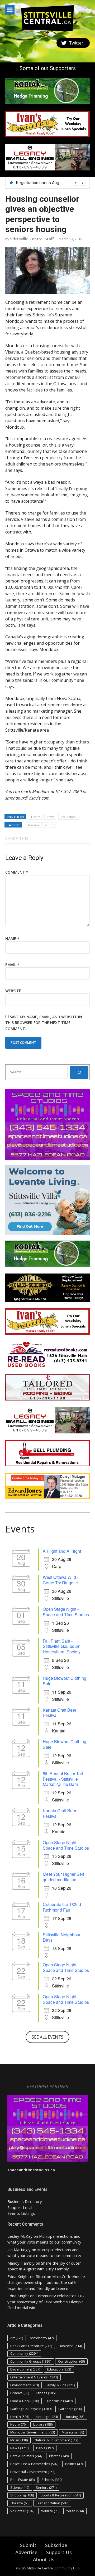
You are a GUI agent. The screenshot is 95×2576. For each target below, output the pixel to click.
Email (12, 965)
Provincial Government (33, 2472)
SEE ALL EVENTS (47, 2037)
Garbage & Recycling (31, 2409)
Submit (28, 2545)
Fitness (46, 2393)
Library (43, 2424)
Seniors (46, 2487)
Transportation (52, 2503)
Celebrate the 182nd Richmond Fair (62, 1907)
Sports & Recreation (61, 2495)
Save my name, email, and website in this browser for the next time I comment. (44, 1023)
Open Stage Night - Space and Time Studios (66, 1612)
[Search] (79, 1072)
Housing (74, 2417)
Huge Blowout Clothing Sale (65, 1681)
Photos (59, 2456)
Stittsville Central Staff (32, 239)
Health (36, 817)
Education (59, 2369)
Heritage (47, 2417)
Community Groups (31, 2361)
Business (70, 2346)
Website (13, 991)
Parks (45, 2448)
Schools (52, 2480)
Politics (74, 2464)
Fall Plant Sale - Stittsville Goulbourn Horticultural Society (62, 1646)
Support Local (20, 2207)
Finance (20, 2393)
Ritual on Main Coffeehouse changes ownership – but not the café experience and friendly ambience (46, 2282)
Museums (73, 2432)
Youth (75, 2511)
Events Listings (21, 2213)
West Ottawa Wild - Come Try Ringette (61, 1580)
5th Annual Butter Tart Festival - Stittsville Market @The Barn (63, 1779)
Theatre (20, 2503)
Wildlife (50, 2511)
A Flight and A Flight (62, 1551)
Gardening (70, 2409)
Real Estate (68, 817)
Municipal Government (33, 2432)
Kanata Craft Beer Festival (60, 1713)
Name (12, 939)
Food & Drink (25, 2401)
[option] (51, 183)
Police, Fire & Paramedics (34, 2464)
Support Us (59, 2552)
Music (19, 2440)
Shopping (22, 2495)
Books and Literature (31, 2346)
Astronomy (42, 2338)
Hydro (18, 2424)
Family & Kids (60, 2385)
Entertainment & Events (34, 2377)
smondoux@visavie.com (27, 798)
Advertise (26, 2552)
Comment (17, 872)
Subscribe (56, 2545)
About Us (44, 2559)
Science (20, 2487)
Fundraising (59, 2401)
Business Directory (25, 2201)
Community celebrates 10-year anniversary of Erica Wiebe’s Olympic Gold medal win (46, 2302)
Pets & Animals (26, 2456)
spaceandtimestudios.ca (31, 2170)
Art (17, 2338)
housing (34, 825)
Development (25, 2369)
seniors (50, 825)
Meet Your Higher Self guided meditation (63, 1877)
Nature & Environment (56, 2440)
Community (24, 2353)
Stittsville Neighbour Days (62, 1937)
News (50, 817)
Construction (71, 2361)
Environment (25, 2385)
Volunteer (22, 2511)
